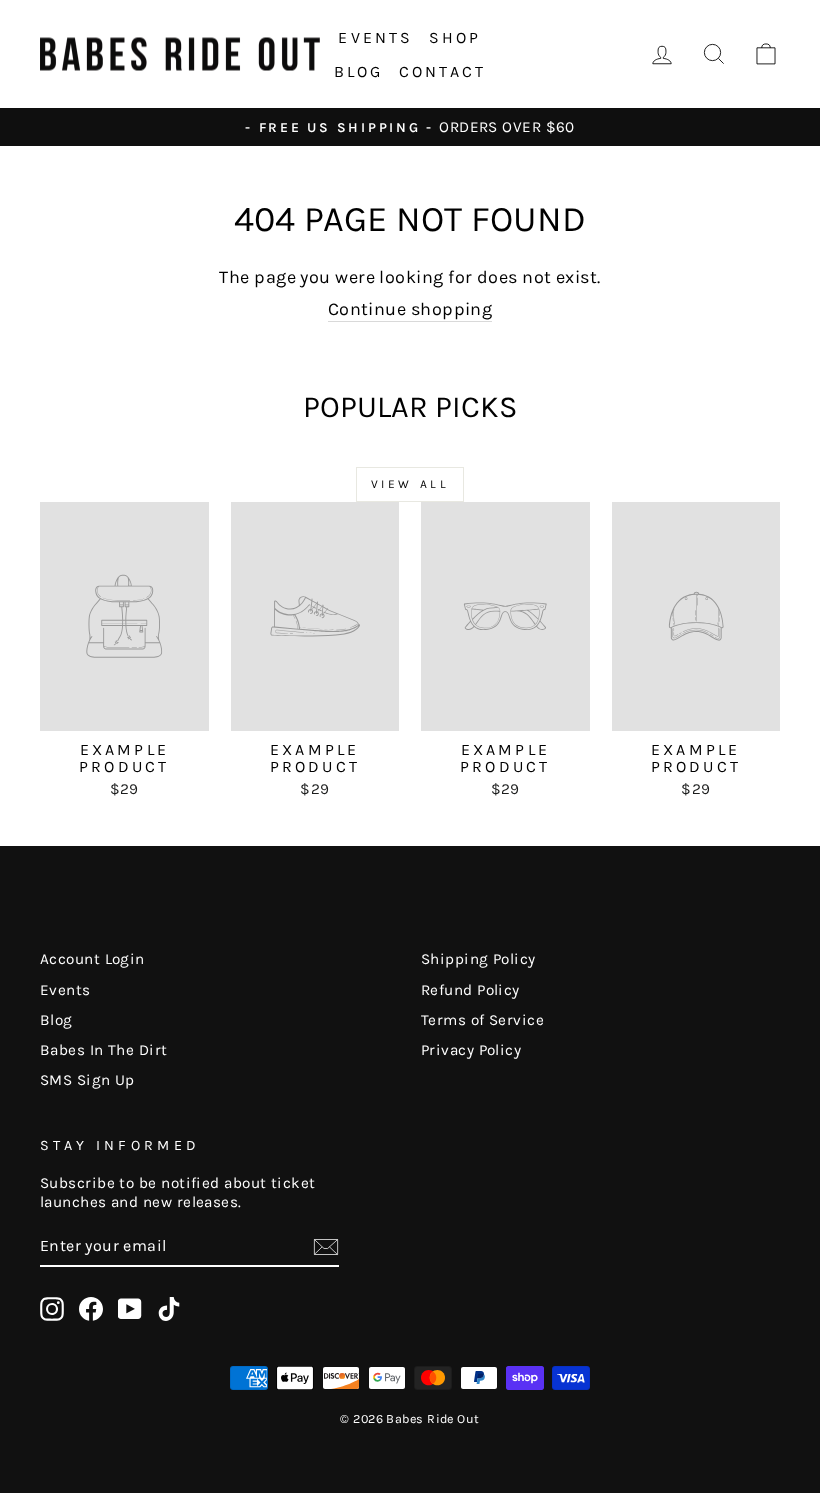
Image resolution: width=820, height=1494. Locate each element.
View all (410, 484)
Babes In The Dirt (104, 1050)
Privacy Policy (471, 1050)
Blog (359, 71)
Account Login (92, 959)
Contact (442, 71)
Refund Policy (470, 990)
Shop (455, 37)
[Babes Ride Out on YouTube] (130, 1309)
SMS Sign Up (87, 1080)
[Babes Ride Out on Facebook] (91, 1309)
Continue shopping (410, 309)
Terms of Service (482, 1020)
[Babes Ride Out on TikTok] (169, 1309)
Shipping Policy (478, 959)
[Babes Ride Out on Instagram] (52, 1309)
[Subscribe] (326, 1247)
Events (375, 37)
